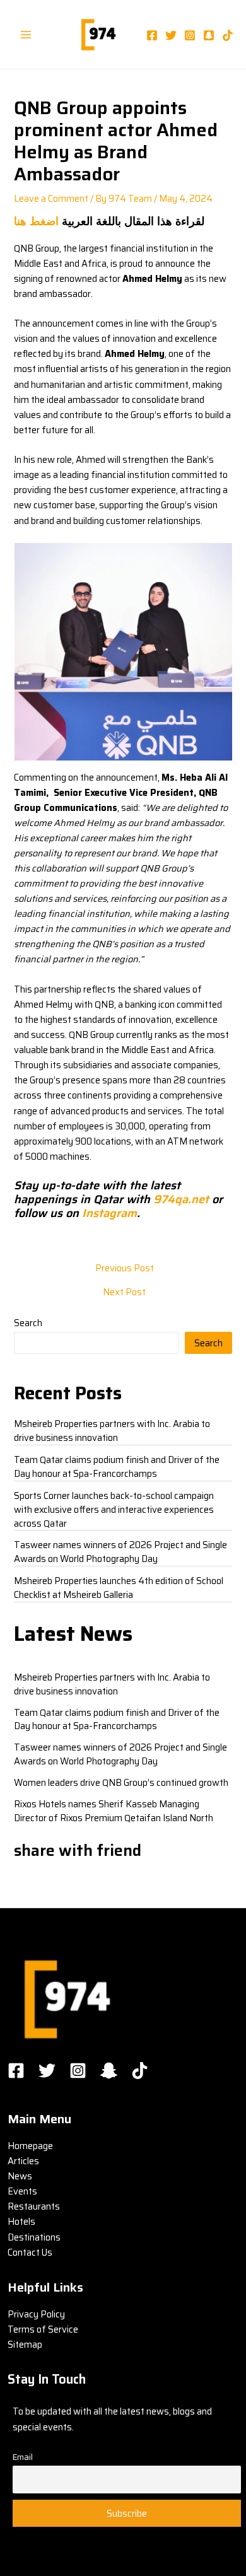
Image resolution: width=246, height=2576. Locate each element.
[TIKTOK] (140, 2071)
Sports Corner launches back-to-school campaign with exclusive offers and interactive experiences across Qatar (114, 1509)
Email (23, 2457)
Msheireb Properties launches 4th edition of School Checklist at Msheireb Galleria (119, 1588)
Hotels (21, 2221)
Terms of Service (43, 2329)
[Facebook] (152, 35)
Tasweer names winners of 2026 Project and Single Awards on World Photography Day (120, 1552)
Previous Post (125, 1268)
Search (28, 1323)
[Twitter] (171, 35)
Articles (23, 2161)
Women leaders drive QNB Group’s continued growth (121, 1782)
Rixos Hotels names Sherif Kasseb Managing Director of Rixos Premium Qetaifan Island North (114, 1811)
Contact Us (30, 2252)
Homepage (30, 2146)
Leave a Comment (51, 198)
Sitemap (25, 2344)
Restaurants (34, 2206)
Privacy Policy (36, 2314)
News (20, 2176)
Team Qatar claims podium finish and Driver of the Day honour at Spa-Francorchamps (117, 1466)
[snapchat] (209, 35)
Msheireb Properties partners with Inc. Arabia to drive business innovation (112, 1431)
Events (22, 2191)
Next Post (124, 1292)
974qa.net (181, 1199)
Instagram (109, 1213)
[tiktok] (228, 35)
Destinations (34, 2237)
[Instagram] (190, 35)
